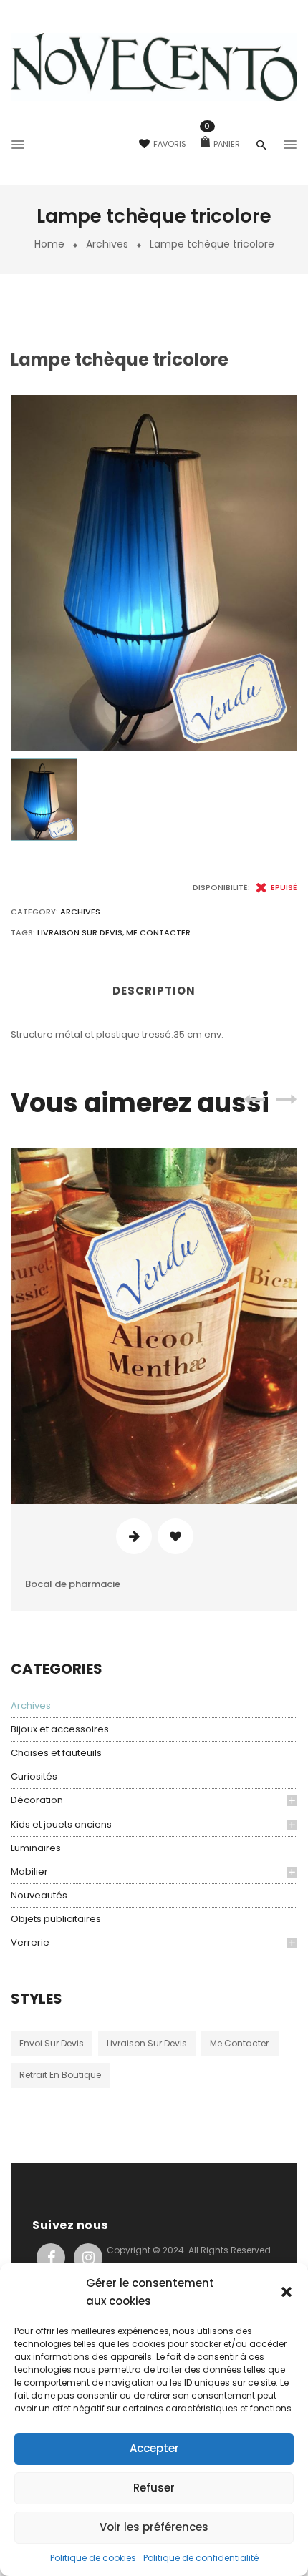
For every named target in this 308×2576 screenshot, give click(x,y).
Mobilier (29, 1872)
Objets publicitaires (56, 1919)
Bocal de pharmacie (73, 1584)
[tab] (154, 996)
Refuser (154, 2488)
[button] (287, 2292)
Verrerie (30, 1942)
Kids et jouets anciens (61, 1824)
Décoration (37, 1800)
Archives (107, 244)
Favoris (170, 144)
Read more (134, 1536)
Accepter (154, 2448)
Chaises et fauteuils (56, 1753)
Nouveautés (39, 1895)
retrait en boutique (60, 2075)
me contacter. (240, 2043)
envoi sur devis (52, 2043)
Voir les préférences (154, 2527)
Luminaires (36, 1848)
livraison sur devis (147, 2043)
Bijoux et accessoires (60, 1729)
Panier (222, 144)
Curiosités (34, 1776)
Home (49, 244)
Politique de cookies (93, 2558)
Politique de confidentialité (201, 2558)
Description (154, 991)
